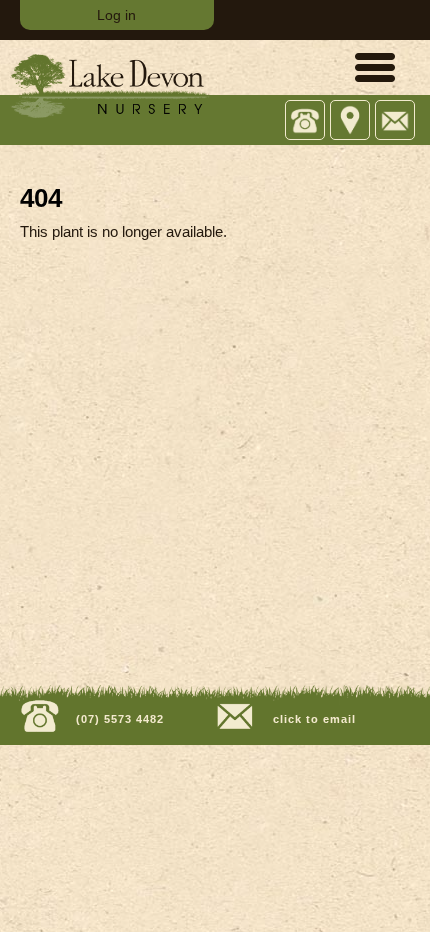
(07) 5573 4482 (118, 719)
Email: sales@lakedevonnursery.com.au (395, 121)
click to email (312, 719)
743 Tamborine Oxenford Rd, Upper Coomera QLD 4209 (350, 121)
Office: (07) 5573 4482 (305, 121)
